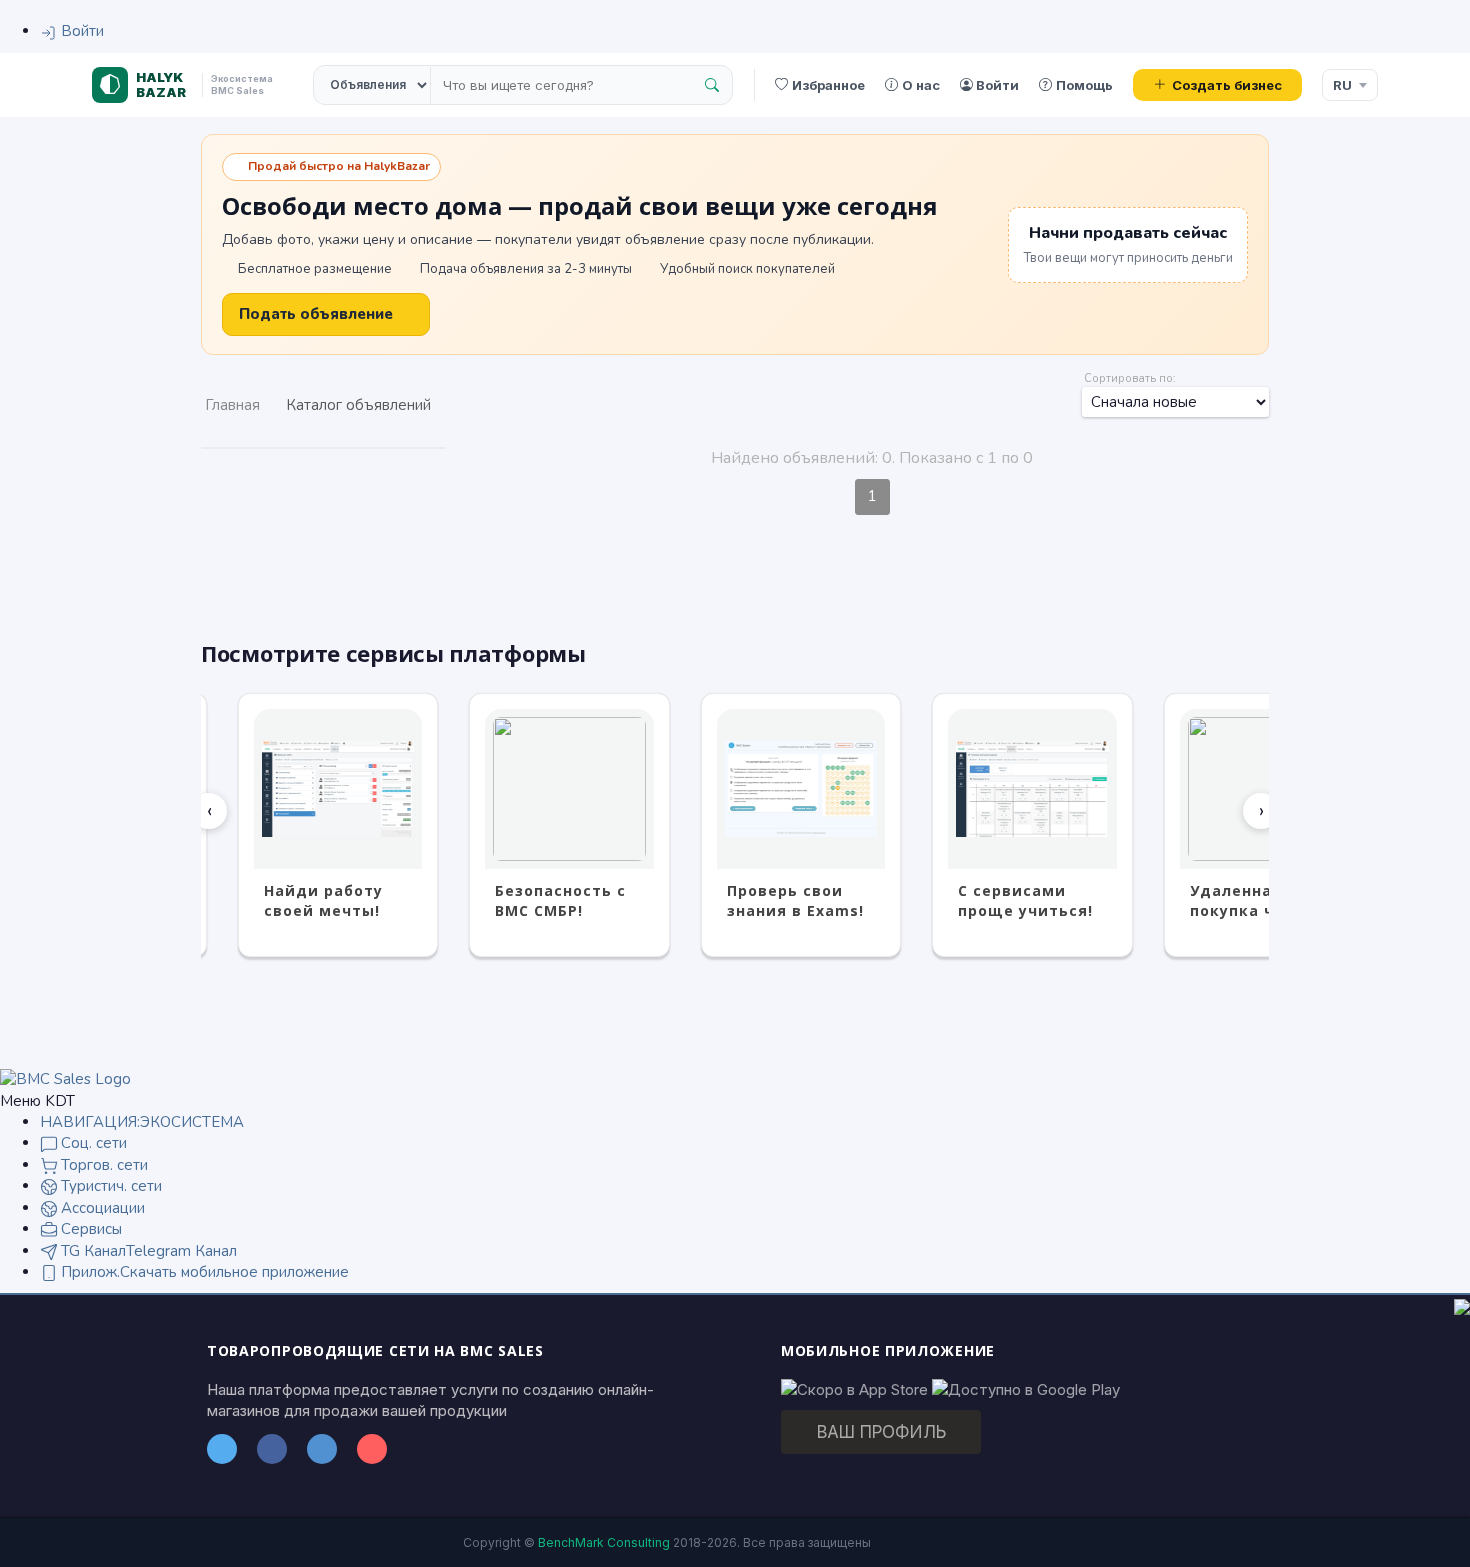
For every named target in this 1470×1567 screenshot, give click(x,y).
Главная (232, 405)
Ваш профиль (881, 1432)
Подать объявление (316, 314)
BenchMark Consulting (604, 1542)
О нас (921, 85)
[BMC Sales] (65, 1079)
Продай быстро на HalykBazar (339, 166)
